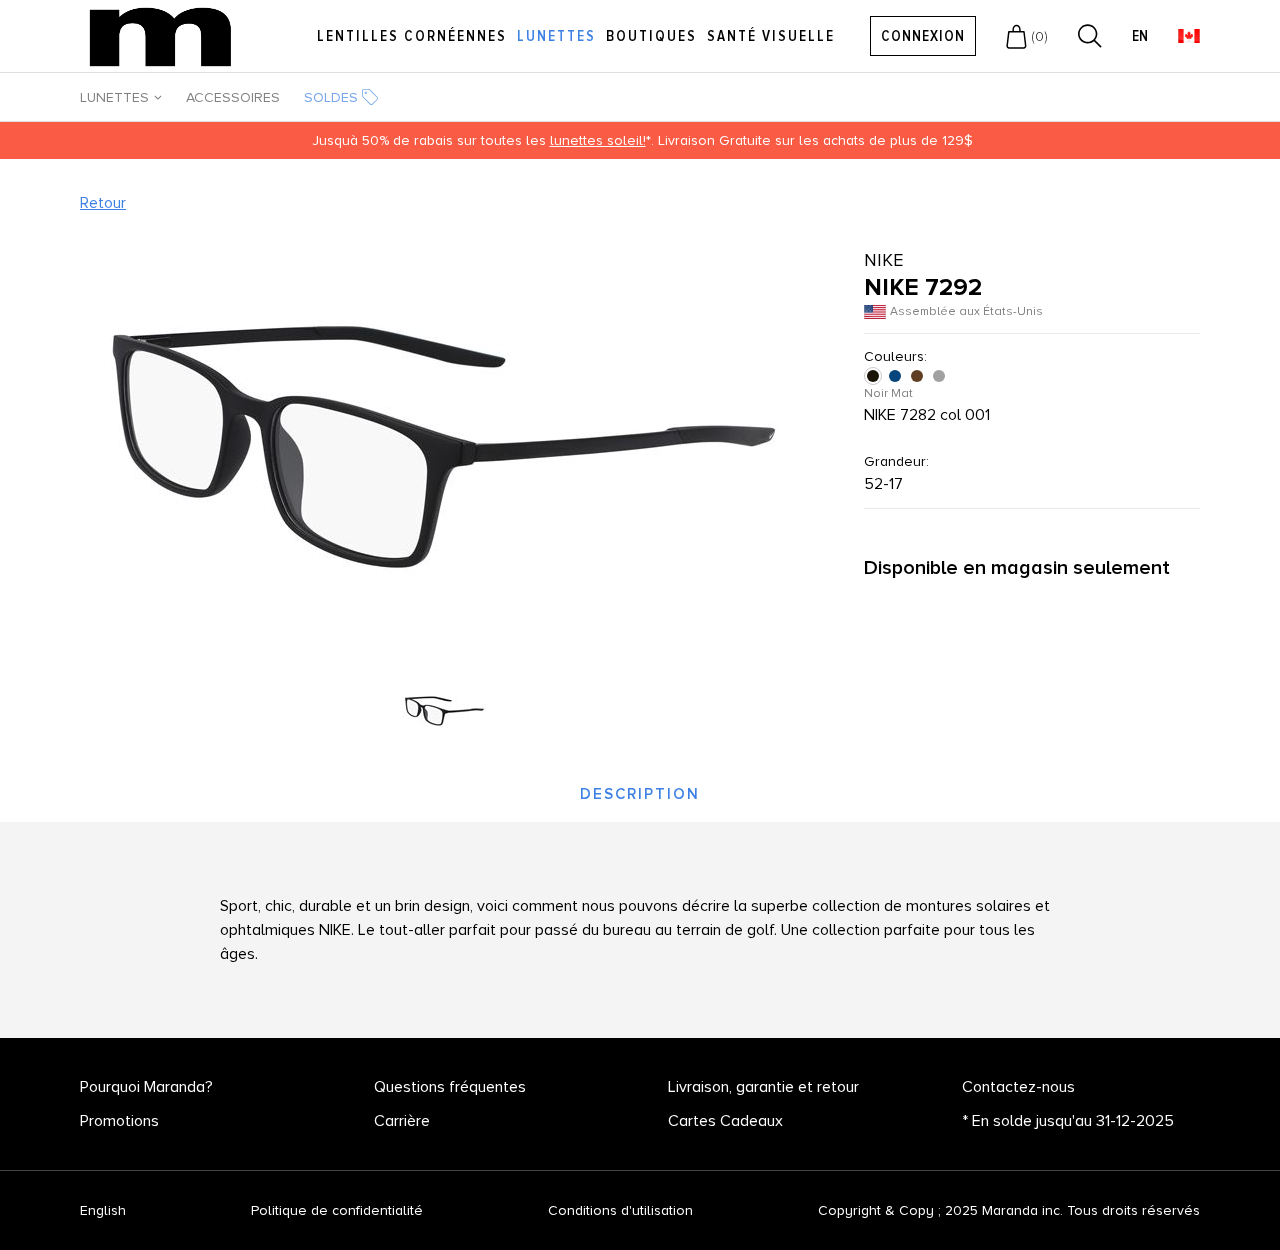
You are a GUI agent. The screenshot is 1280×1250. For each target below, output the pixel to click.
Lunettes (556, 36)
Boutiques (651, 36)
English (103, 1211)
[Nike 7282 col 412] (897, 376)
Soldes (331, 97)
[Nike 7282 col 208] (919, 376)
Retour (103, 203)
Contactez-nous (1018, 1087)
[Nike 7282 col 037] (941, 376)
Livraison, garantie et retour (763, 1087)
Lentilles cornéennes (412, 36)
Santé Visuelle (771, 36)
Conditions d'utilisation (620, 1210)
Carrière (402, 1121)
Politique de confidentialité (337, 1210)
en (1140, 36)
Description (640, 794)
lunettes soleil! (598, 140)
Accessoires (233, 97)
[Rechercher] (1090, 36)
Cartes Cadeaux (725, 1121)
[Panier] (1016, 36)
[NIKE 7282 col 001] (875, 376)
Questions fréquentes (450, 1087)
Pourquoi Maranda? (146, 1087)
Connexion (923, 36)
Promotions (119, 1121)
